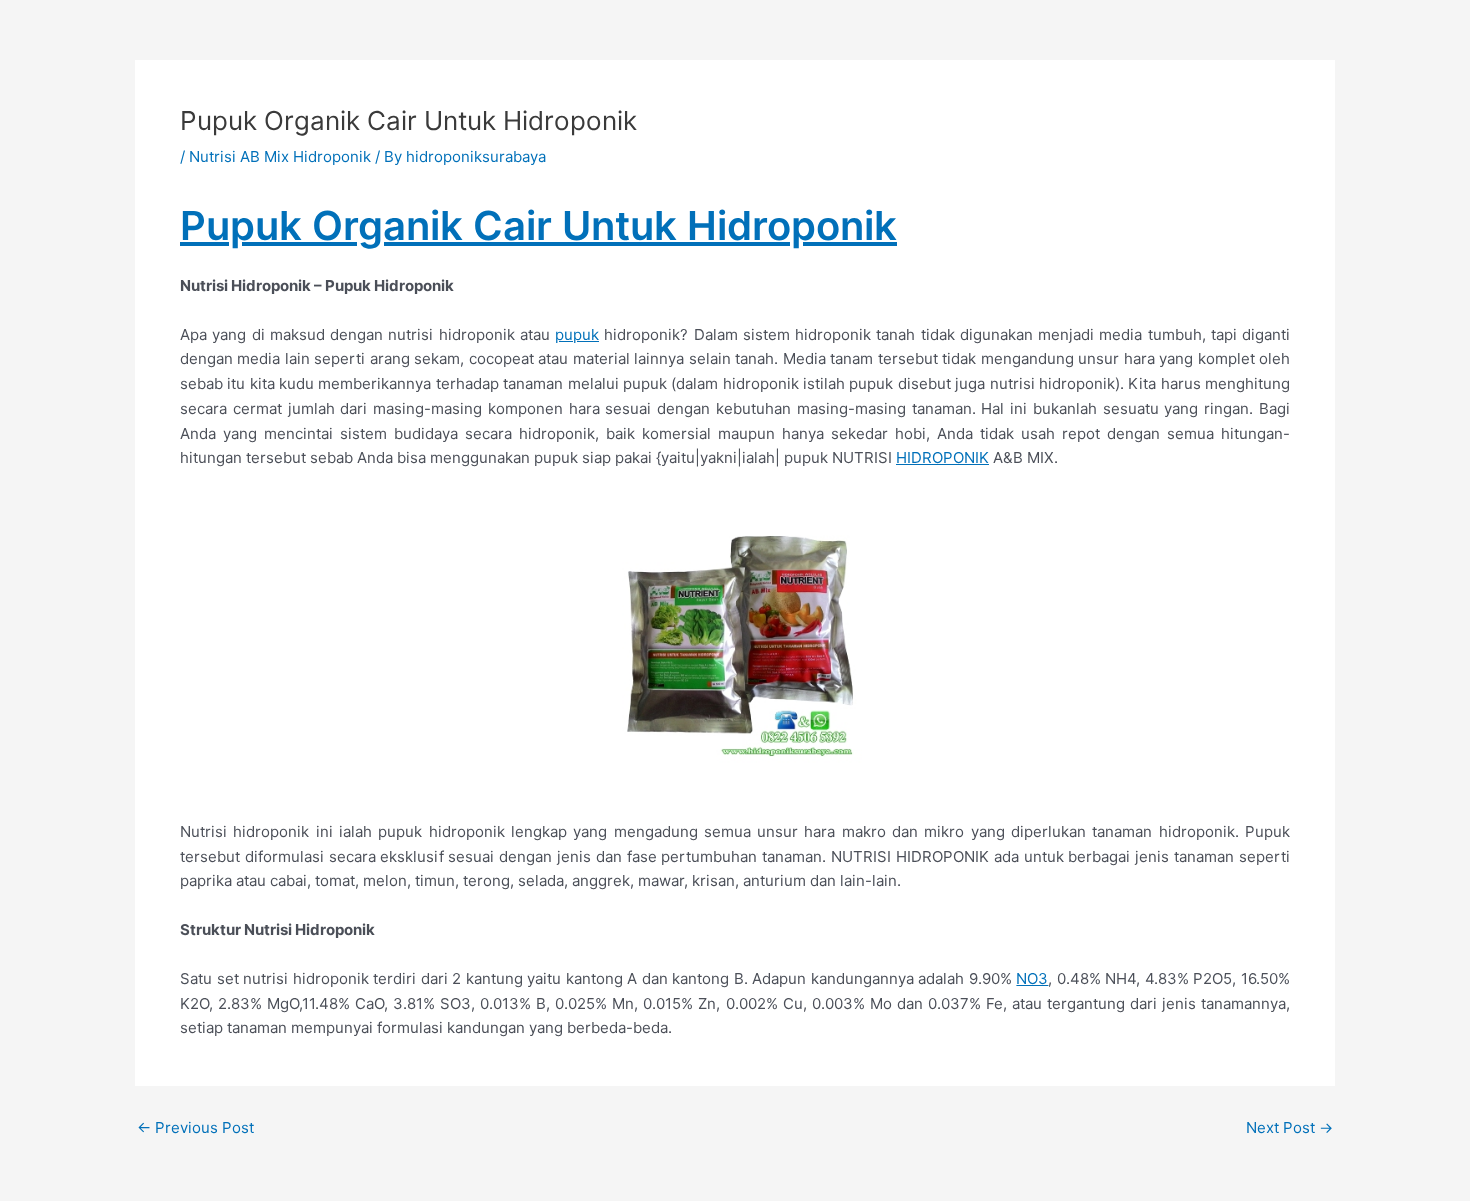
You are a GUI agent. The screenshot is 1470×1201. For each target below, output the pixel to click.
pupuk (577, 334)
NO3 (1032, 978)
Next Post (1289, 1127)
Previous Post (195, 1127)
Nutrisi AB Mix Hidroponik (280, 156)
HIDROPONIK (942, 457)
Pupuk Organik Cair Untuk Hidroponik (538, 225)
